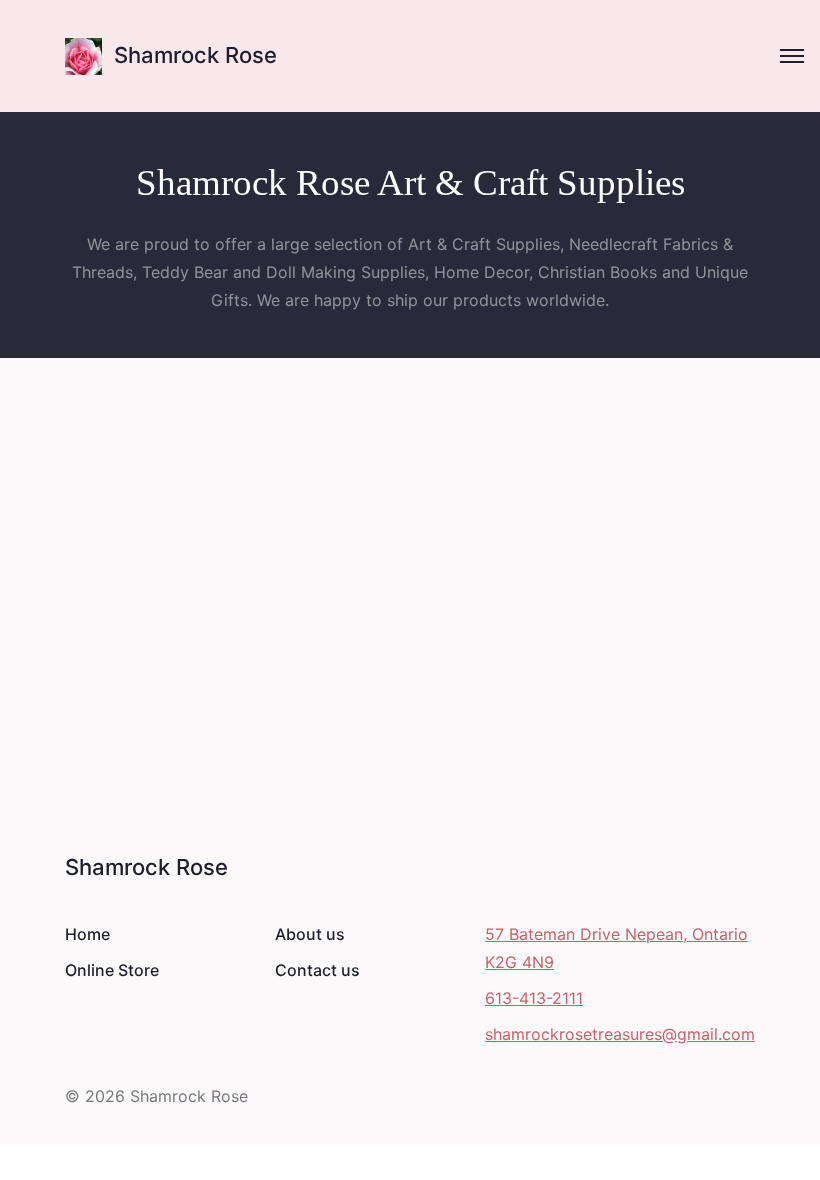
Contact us (317, 970)
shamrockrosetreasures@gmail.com (620, 1034)
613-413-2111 (534, 998)
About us (310, 934)
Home (87, 934)
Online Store (112, 970)
